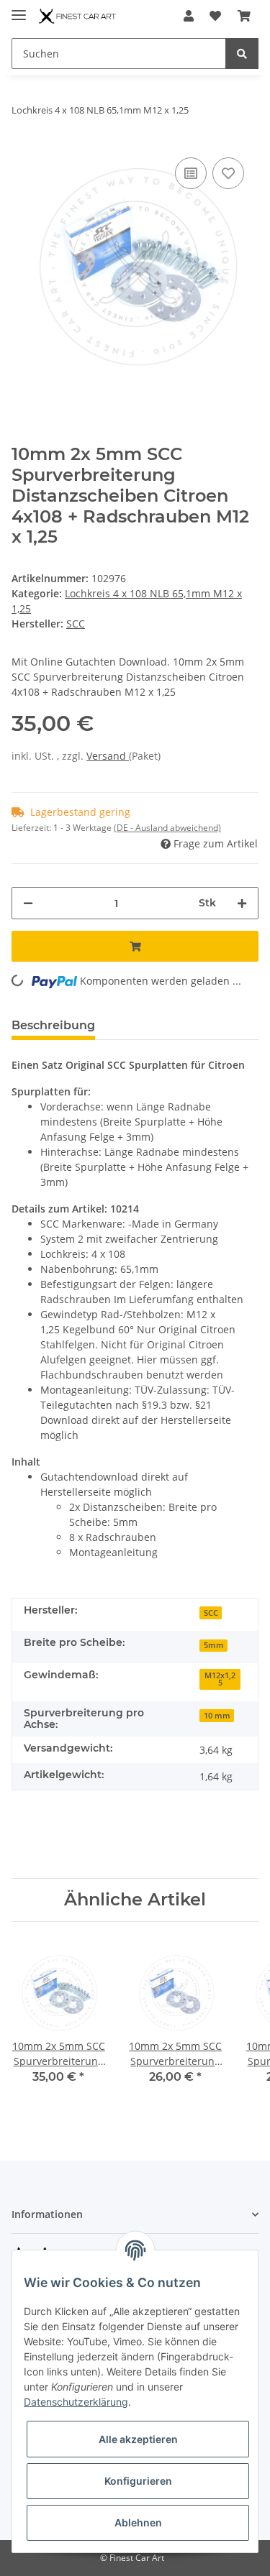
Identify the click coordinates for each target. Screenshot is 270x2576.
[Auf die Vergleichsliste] (191, 173)
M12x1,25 (220, 1679)
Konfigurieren (138, 2481)
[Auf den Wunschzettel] (228, 173)
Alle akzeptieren (138, 2439)
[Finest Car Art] (78, 16)
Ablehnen (138, 2522)
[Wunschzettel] (215, 16)
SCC (211, 1613)
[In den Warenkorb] (135, 946)
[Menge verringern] (28, 903)
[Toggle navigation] (19, 9)
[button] (189, 16)
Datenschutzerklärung (76, 2402)
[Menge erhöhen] (242, 903)
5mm (214, 1645)
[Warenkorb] (244, 16)
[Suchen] (242, 54)
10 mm (217, 1716)
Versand (108, 756)
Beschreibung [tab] (53, 1025)
